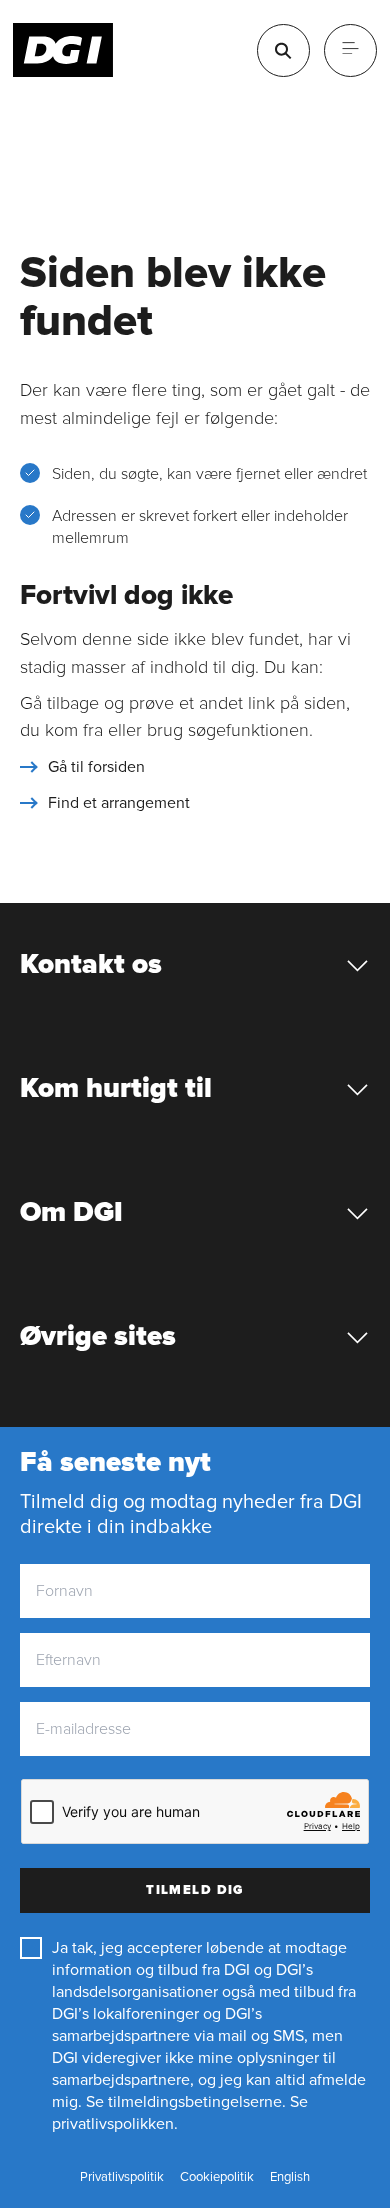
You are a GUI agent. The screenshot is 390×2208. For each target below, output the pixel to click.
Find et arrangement (119, 803)
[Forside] (63, 50)
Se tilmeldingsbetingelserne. (186, 2102)
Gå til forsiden (96, 767)
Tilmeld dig (195, 1890)
